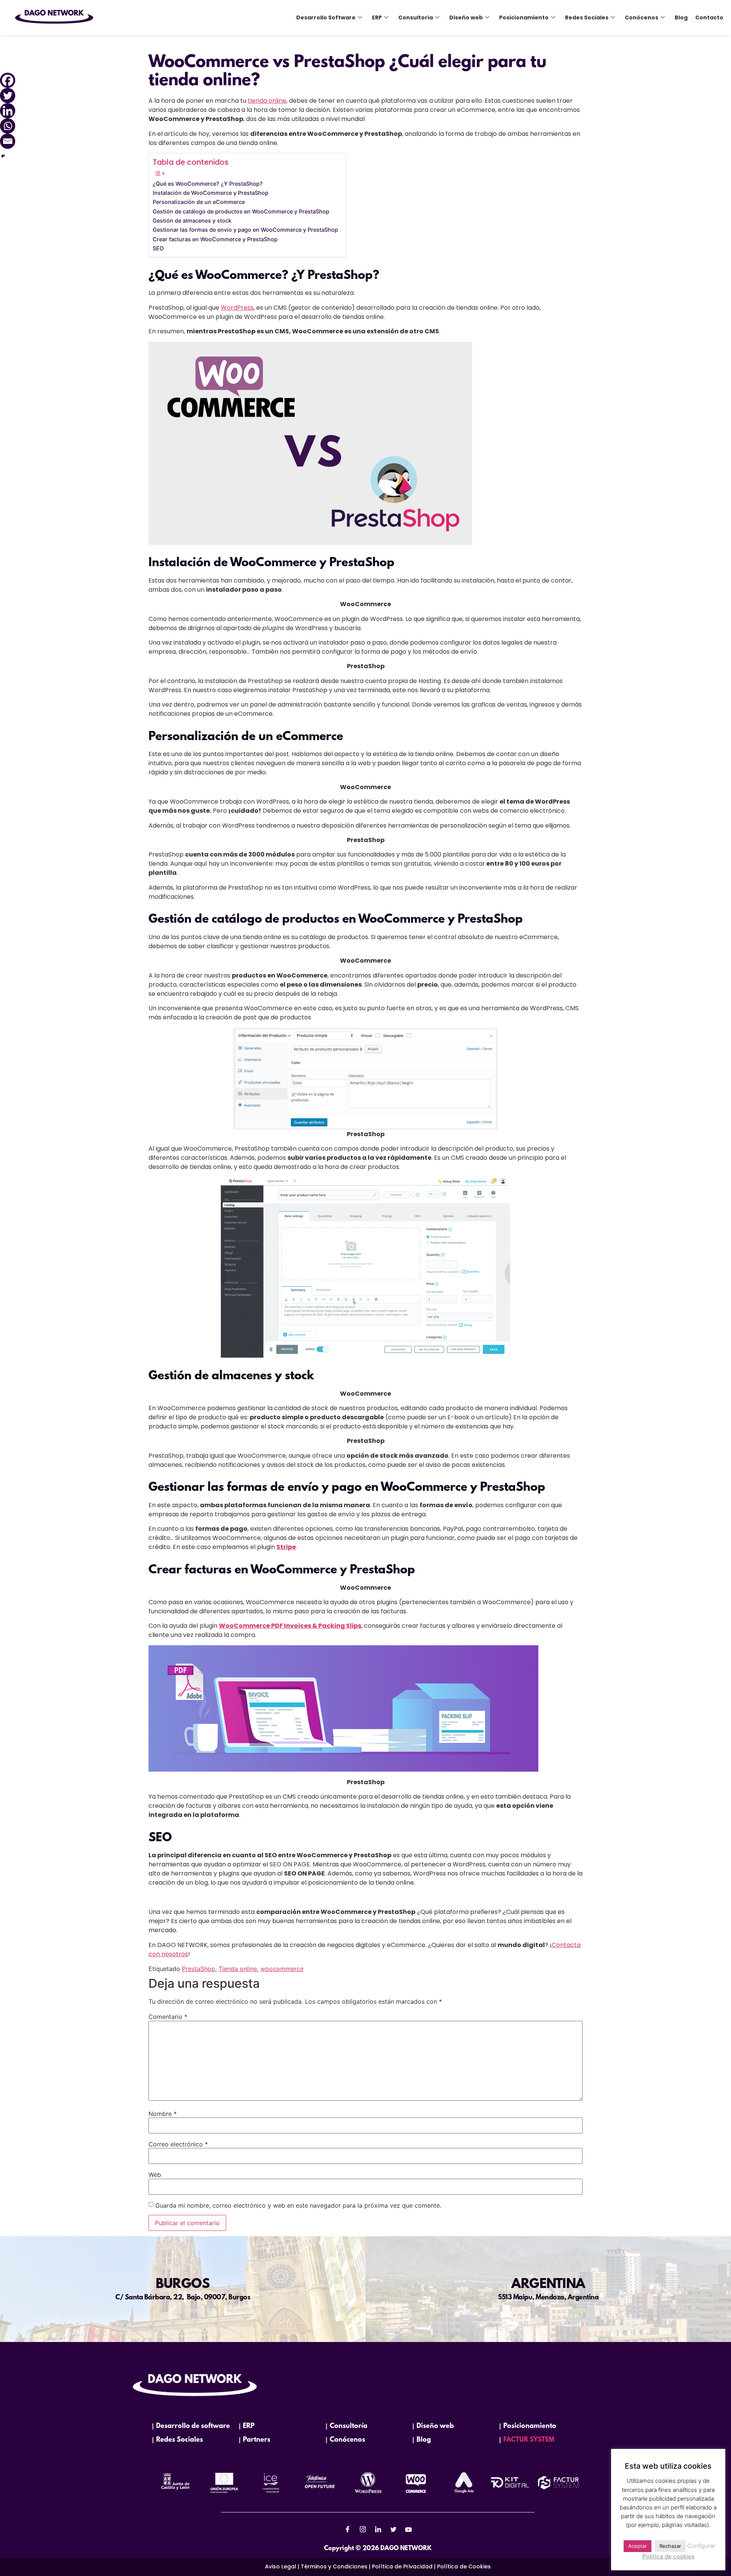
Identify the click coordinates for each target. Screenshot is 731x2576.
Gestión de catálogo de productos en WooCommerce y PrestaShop (241, 211)
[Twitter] (8, 96)
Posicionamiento (524, 18)
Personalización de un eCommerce (199, 202)
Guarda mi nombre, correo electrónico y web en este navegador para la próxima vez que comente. (298, 2205)
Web (155, 2175)
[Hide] (3, 156)
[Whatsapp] (8, 126)
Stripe (286, 1547)
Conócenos (642, 18)
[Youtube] (409, 2529)
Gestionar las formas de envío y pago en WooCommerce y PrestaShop (245, 230)
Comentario (168, 2017)
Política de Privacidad (402, 2566)
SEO (158, 248)
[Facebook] (8, 80)
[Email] (8, 141)
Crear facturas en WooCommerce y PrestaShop (215, 239)
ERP (377, 18)
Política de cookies (668, 2556)
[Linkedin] (8, 111)
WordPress (237, 308)
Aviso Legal (281, 2566)
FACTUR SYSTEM (529, 2440)
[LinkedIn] (378, 2529)
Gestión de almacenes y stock (192, 221)
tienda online (267, 101)
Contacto (709, 18)
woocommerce (282, 1969)
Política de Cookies (464, 2566)
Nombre (163, 2114)
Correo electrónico (178, 2144)
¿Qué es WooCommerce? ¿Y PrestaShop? (208, 184)
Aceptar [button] (638, 2546)
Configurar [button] (701, 2546)
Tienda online (238, 1969)
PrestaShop (199, 1969)
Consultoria (416, 18)
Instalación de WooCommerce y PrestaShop (211, 193)
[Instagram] (363, 2529)
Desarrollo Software (326, 18)
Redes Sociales (587, 18)
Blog (681, 18)
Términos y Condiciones (334, 2566)
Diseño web (466, 18)
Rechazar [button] (670, 2546)
